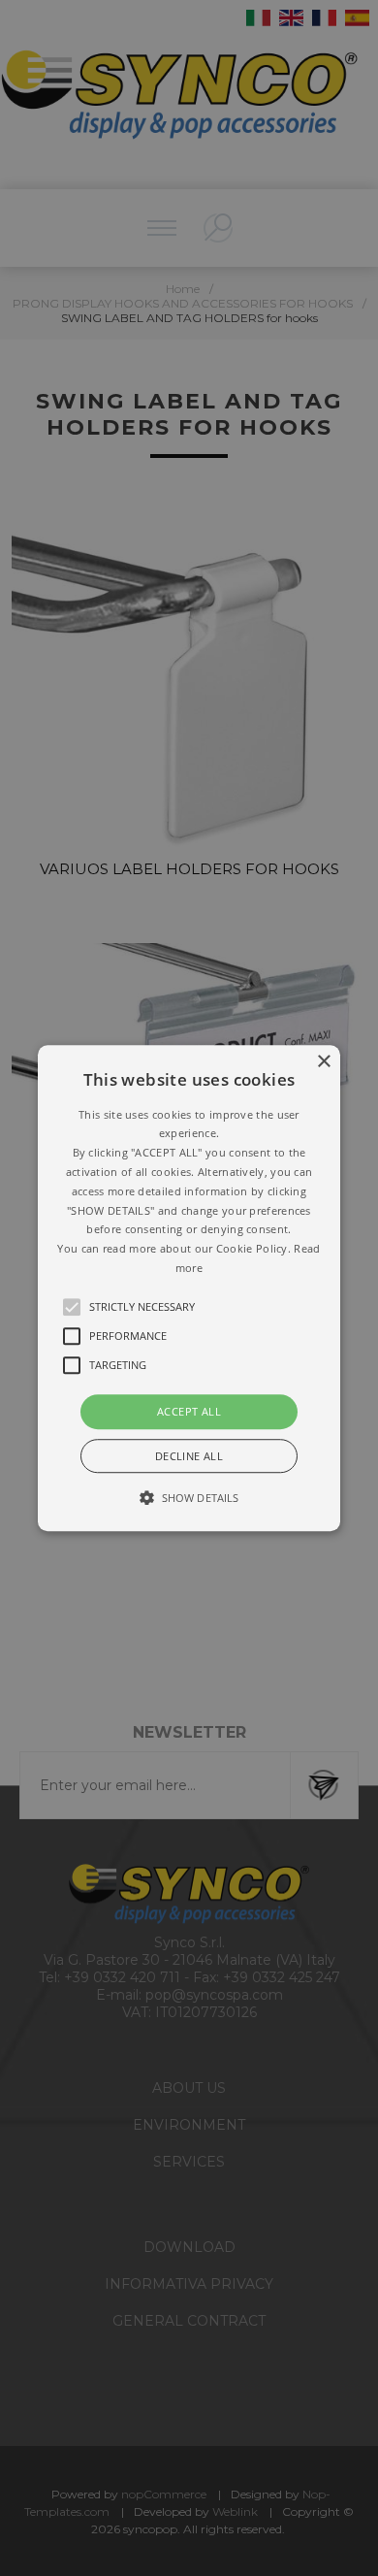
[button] (189, 1288)
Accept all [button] (189, 1411)
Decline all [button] (189, 1456)
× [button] (323, 1062)
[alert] (189, 1288)
